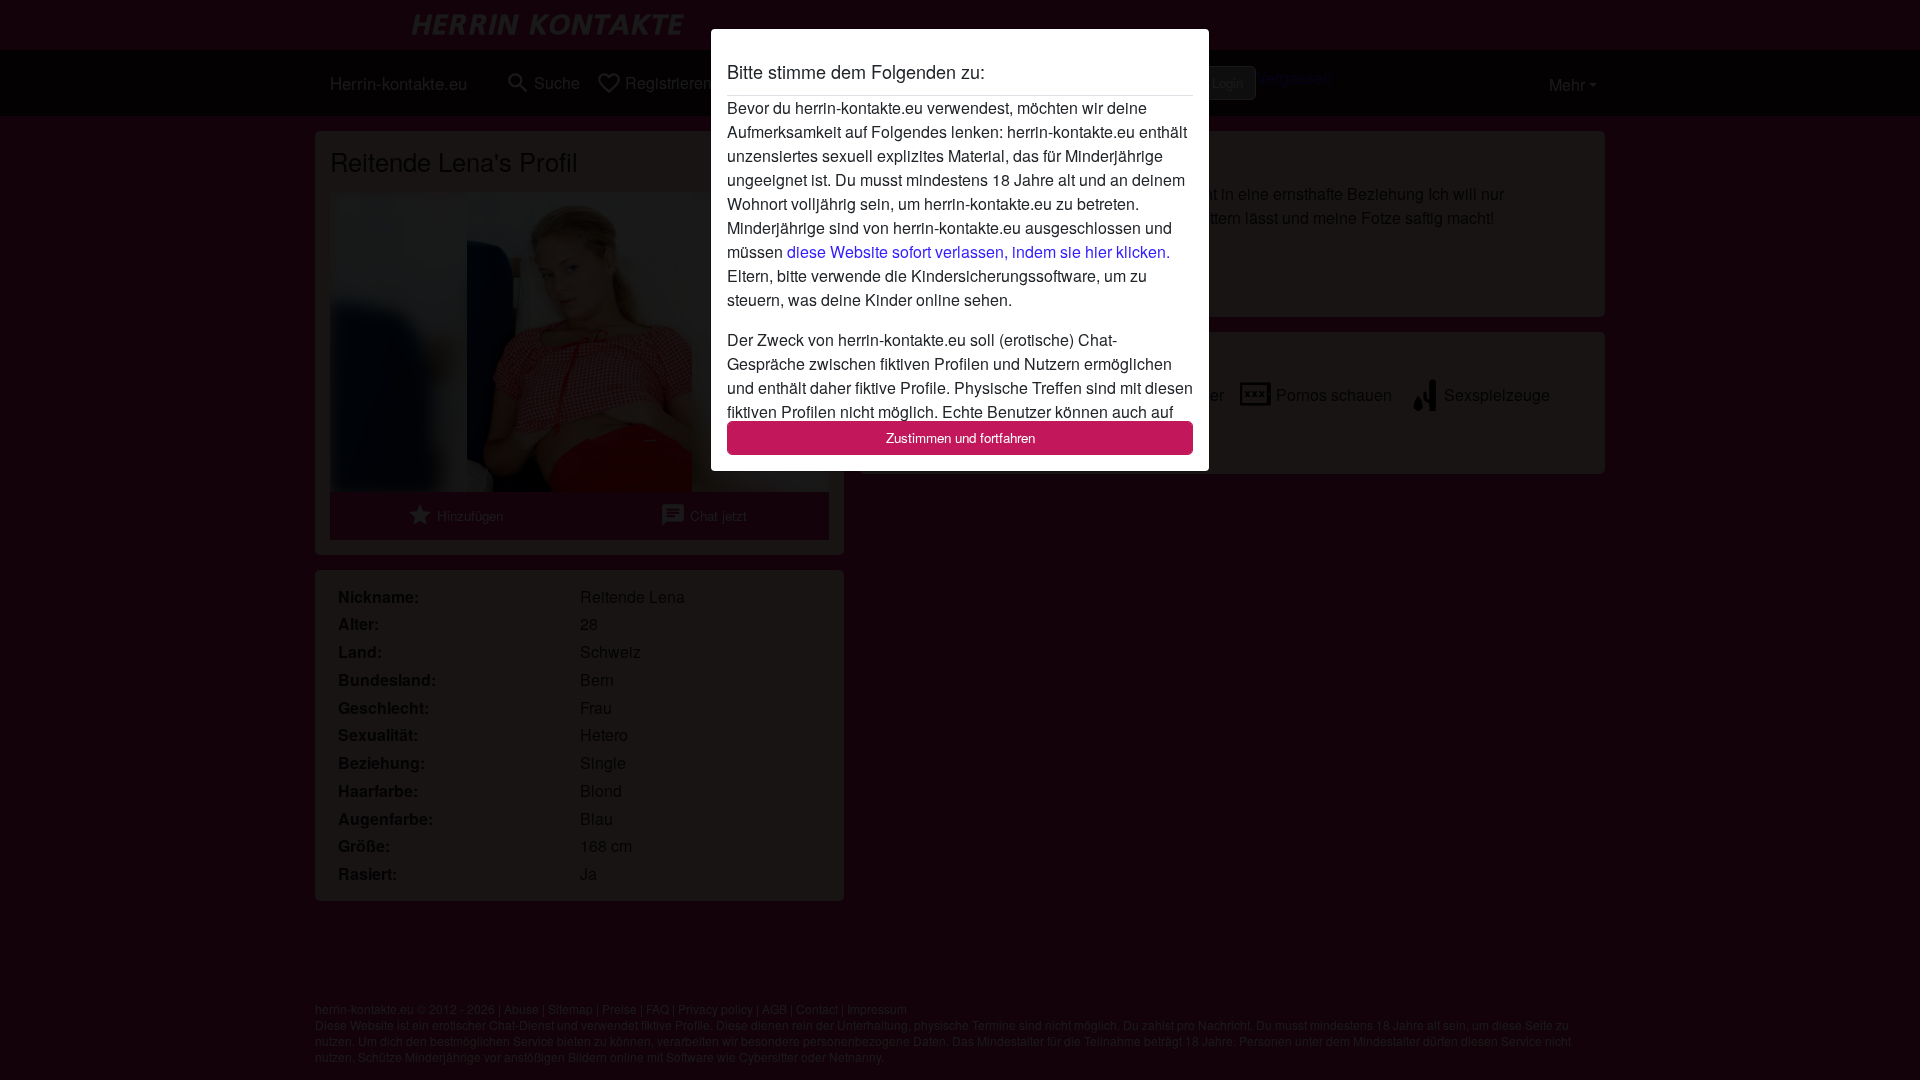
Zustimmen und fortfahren (960, 437)
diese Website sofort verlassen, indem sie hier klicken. (978, 251)
